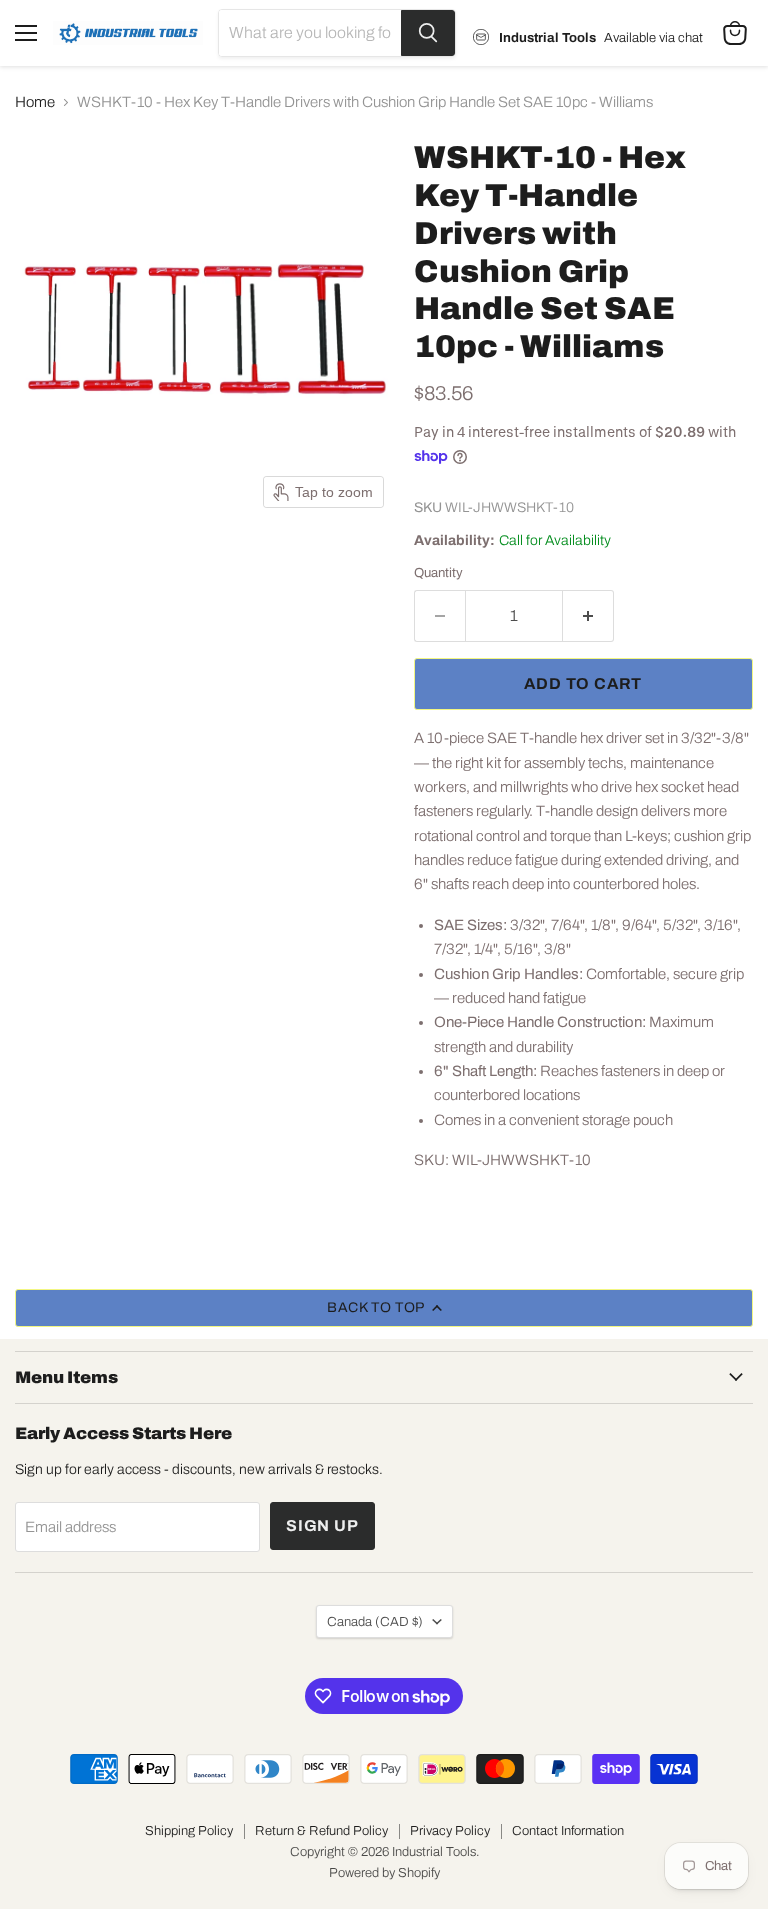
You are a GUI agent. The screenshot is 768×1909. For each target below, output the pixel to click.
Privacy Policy (450, 1831)
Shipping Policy (189, 1831)
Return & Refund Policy (321, 1831)
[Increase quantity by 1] (588, 616)
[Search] (428, 33)
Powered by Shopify (384, 1873)
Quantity (438, 572)
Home (35, 102)
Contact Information (568, 1831)
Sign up (322, 1525)
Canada (375, 1621)
